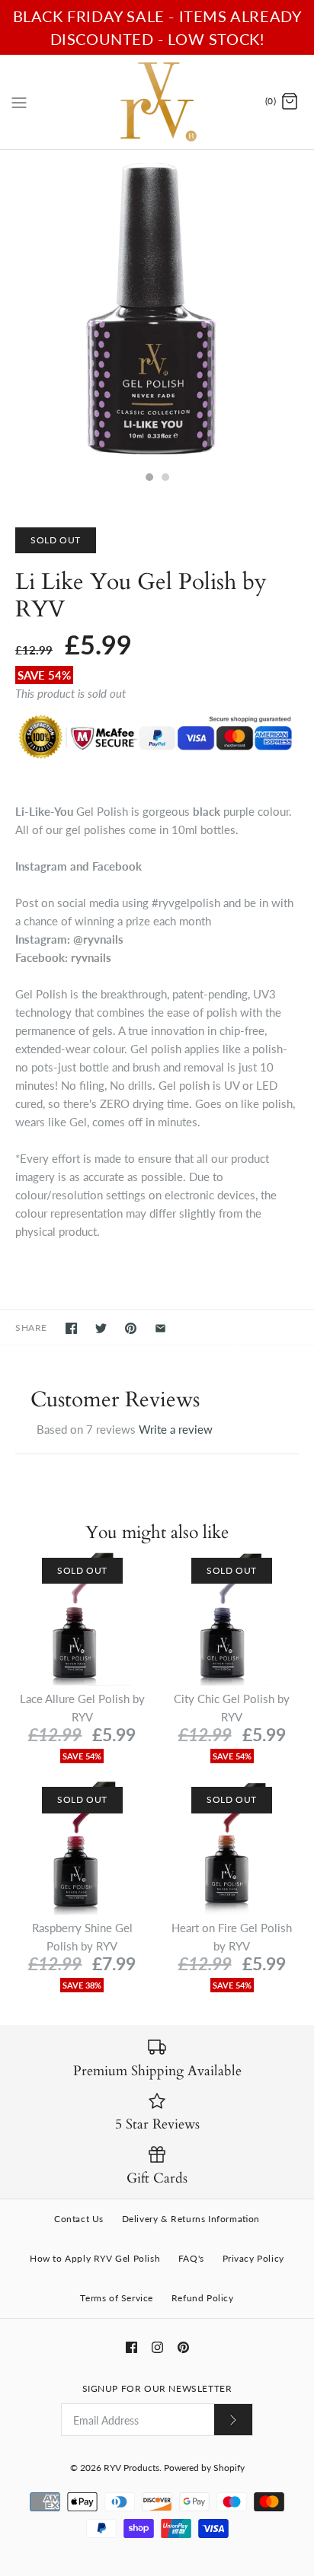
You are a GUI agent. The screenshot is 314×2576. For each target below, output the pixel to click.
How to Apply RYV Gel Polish (95, 2258)
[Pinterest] (183, 2347)
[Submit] (233, 2420)
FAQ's (191, 2258)
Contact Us (79, 2219)
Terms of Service (117, 2298)
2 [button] (165, 479)
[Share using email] (160, 1328)
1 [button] (149, 479)
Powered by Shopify (204, 2468)
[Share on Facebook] (71, 1328)
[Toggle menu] (19, 101)
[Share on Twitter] (101, 1328)
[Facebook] (131, 2347)
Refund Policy (203, 2298)
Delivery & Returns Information (191, 2219)
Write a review (176, 1429)
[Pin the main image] (131, 1328)
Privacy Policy (253, 2258)
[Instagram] (157, 2347)
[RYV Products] (157, 102)
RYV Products (131, 2468)
